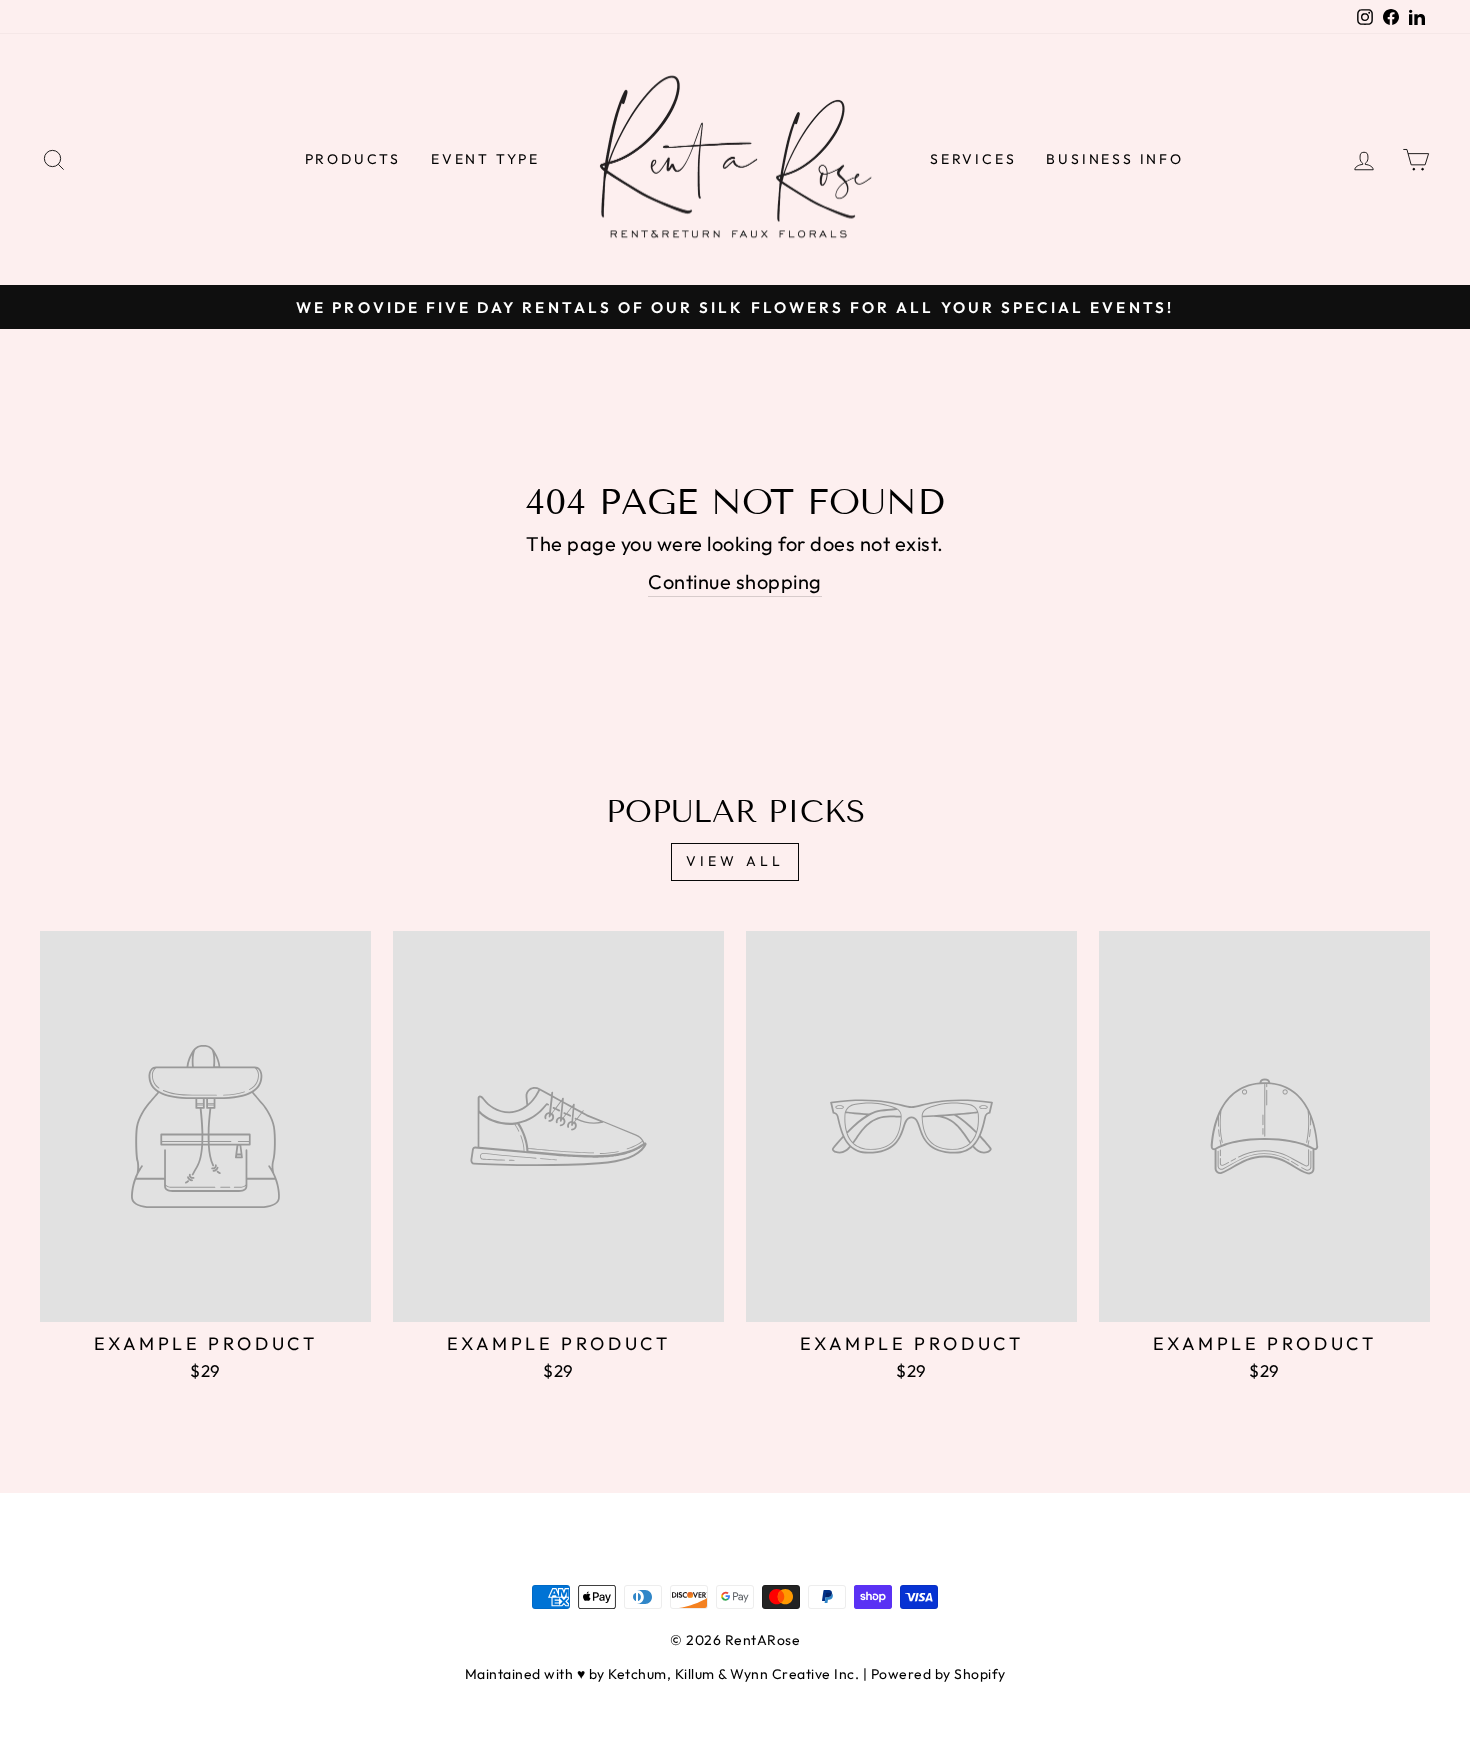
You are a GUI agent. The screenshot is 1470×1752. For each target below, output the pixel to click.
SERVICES (973, 159)
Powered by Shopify (938, 1674)
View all (735, 861)
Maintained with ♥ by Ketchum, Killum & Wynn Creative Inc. (662, 1674)
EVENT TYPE (485, 159)
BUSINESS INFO (1114, 159)
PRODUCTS (353, 159)
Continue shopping (735, 581)
